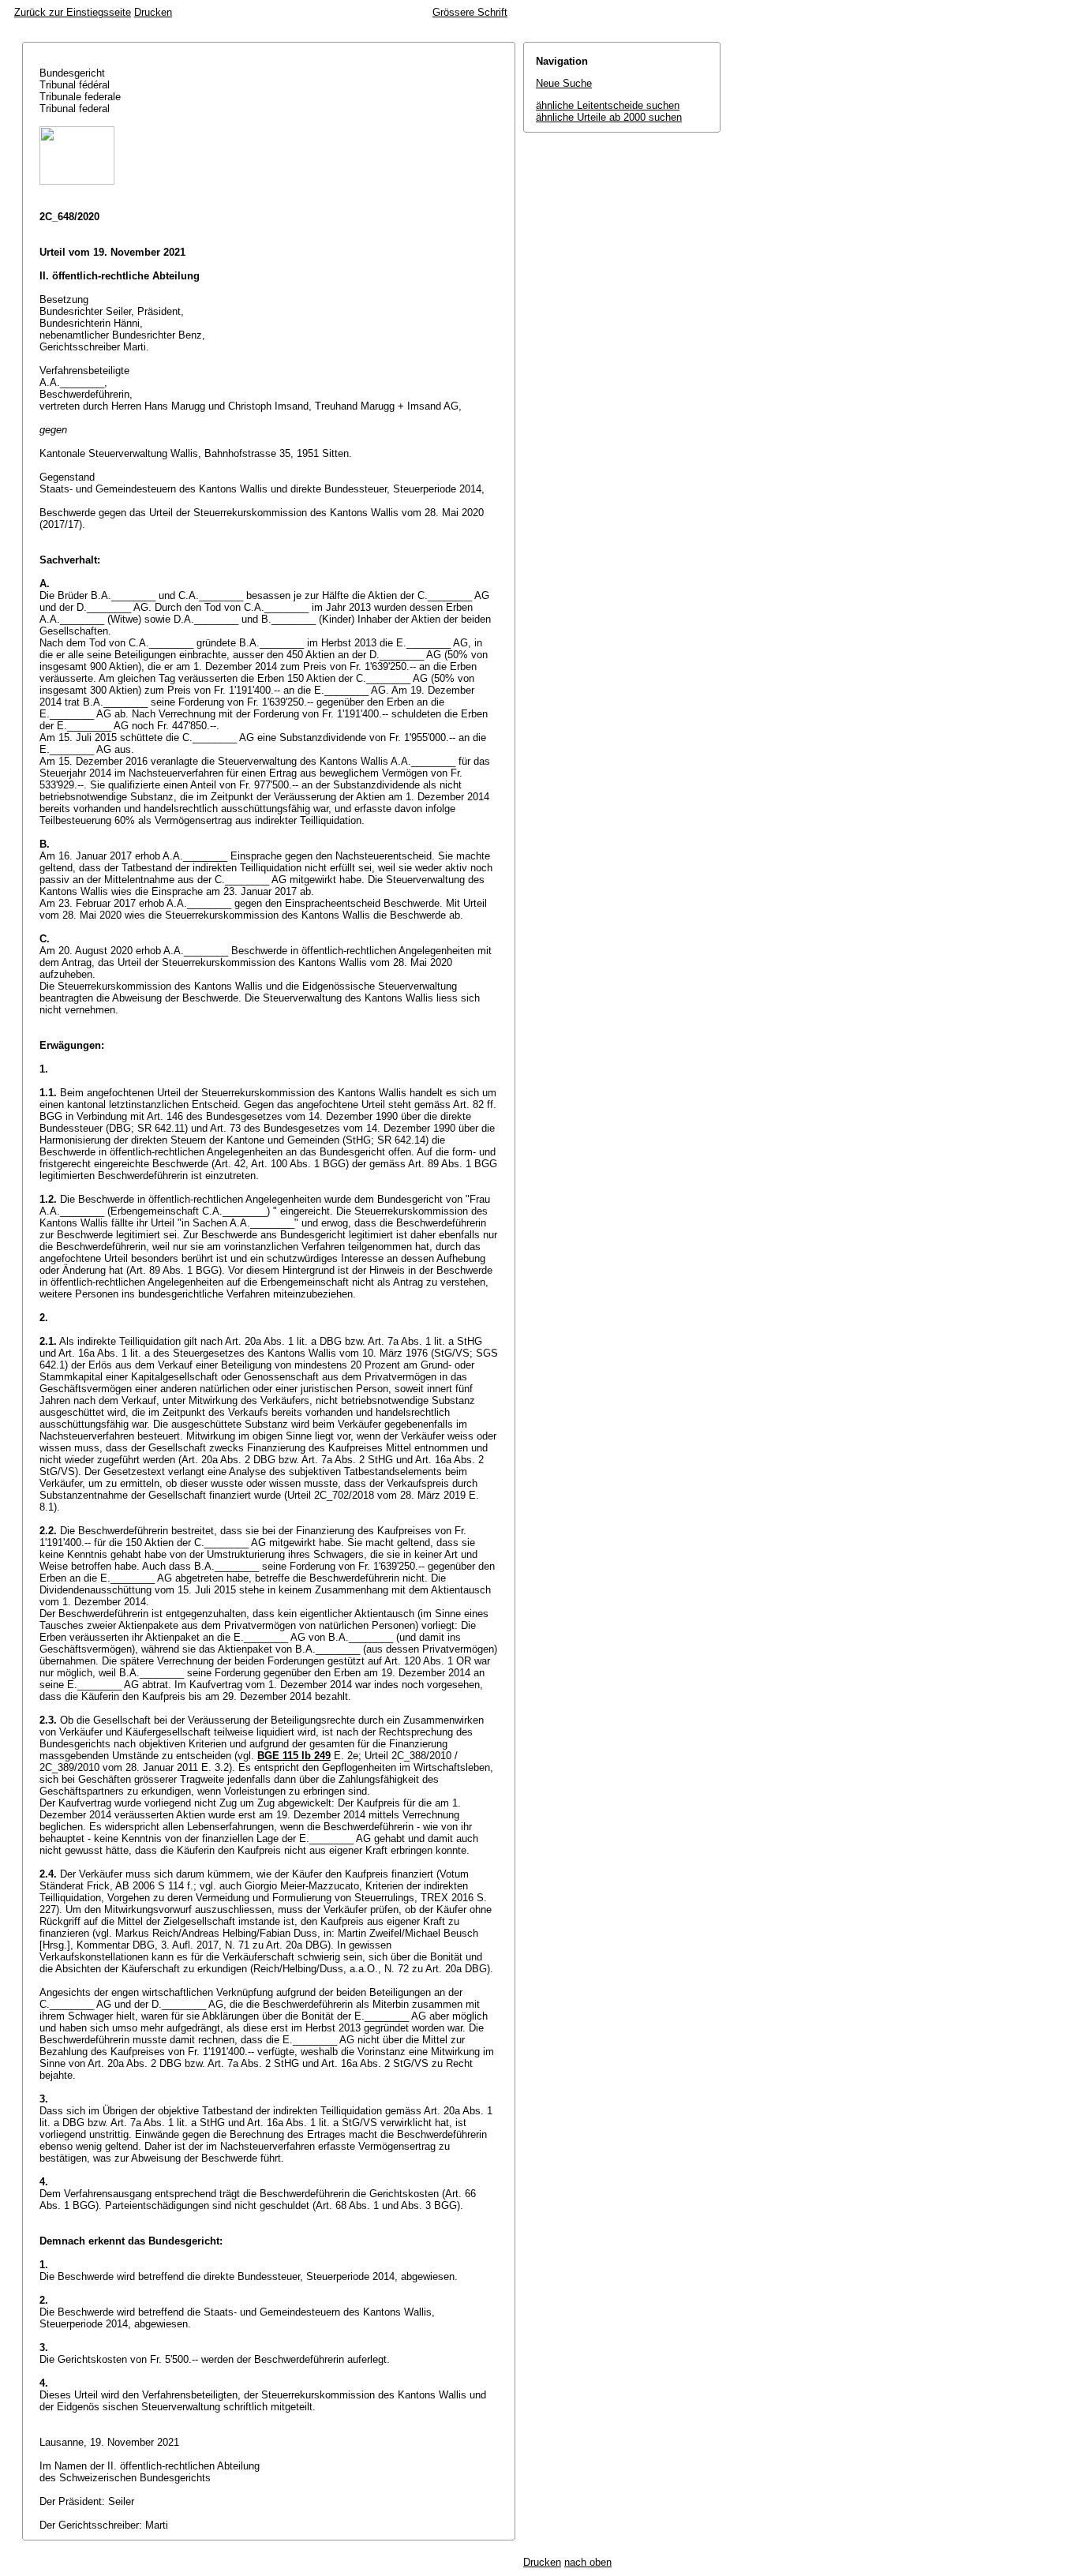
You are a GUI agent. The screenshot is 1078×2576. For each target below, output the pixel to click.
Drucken (153, 12)
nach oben (588, 2562)
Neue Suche (564, 83)
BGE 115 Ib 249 (294, 1756)
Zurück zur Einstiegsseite (73, 12)
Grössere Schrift (470, 12)
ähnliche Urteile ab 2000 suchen (609, 117)
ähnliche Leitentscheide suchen (608, 105)
